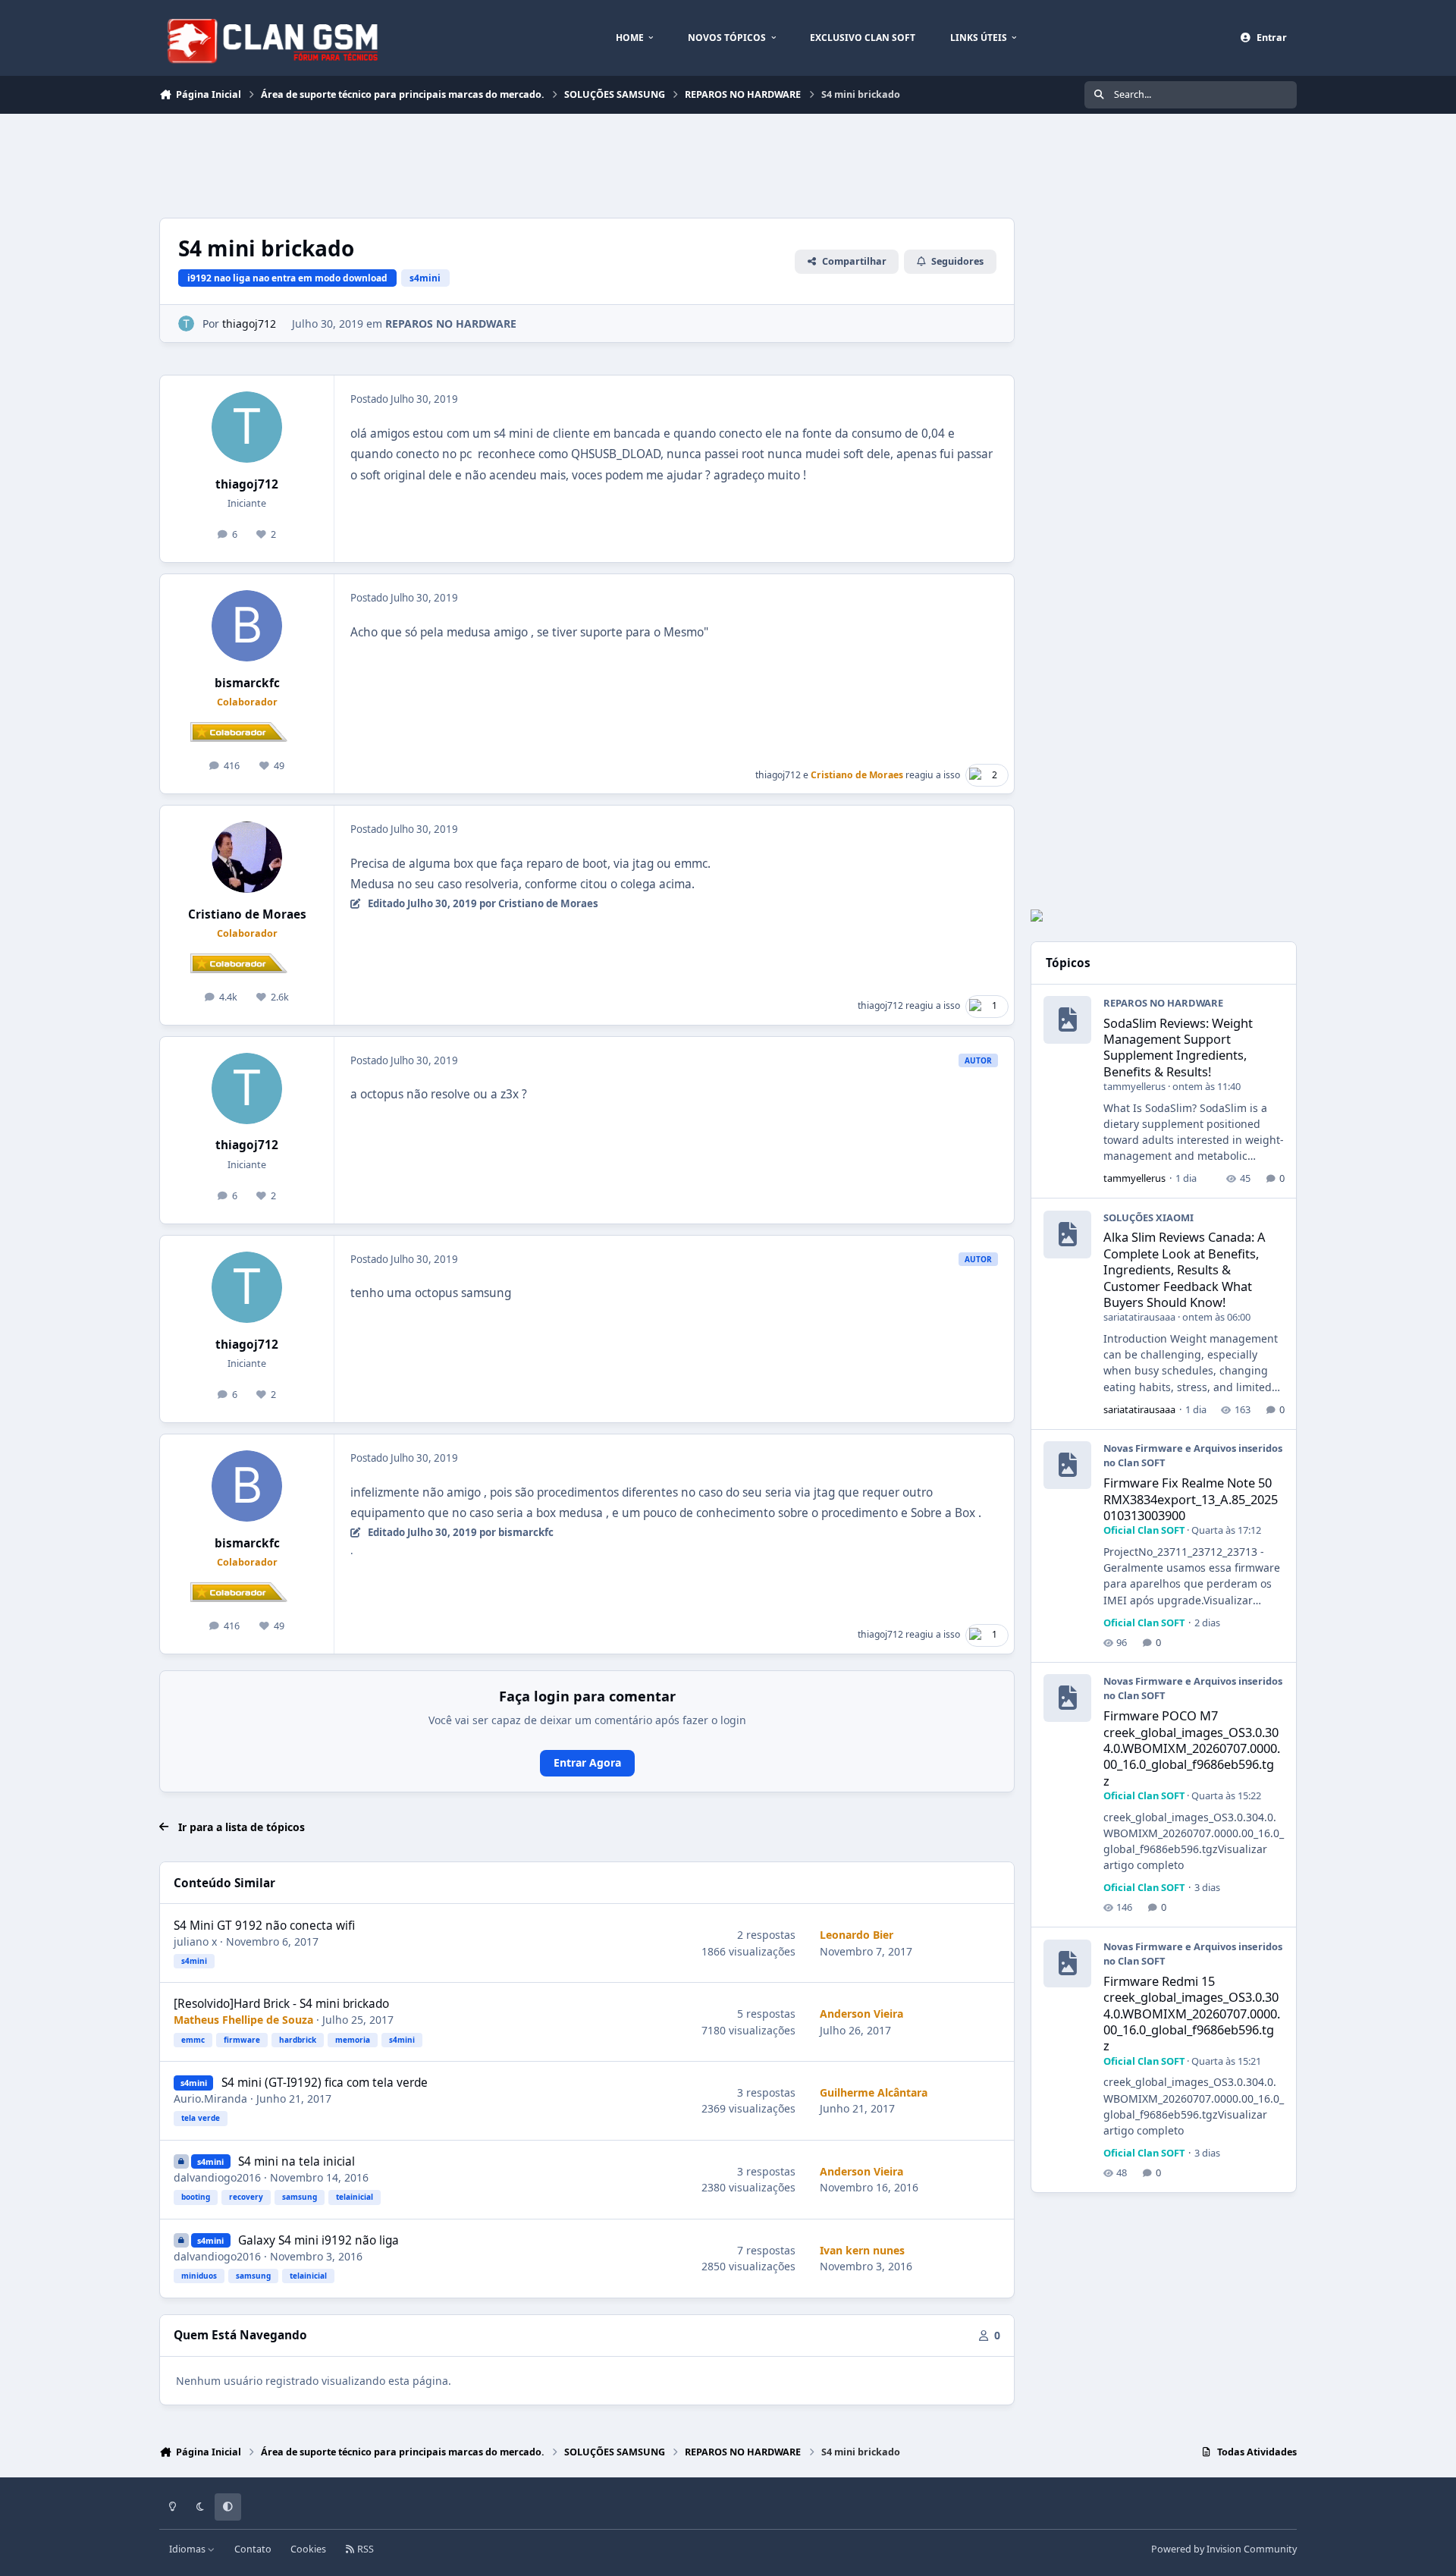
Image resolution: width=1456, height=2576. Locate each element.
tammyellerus (1134, 1086)
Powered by (1224, 2549)
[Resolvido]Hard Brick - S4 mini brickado (281, 2004)
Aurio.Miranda (210, 2098)
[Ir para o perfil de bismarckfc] (247, 626)
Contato (253, 2549)
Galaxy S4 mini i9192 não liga (318, 2240)
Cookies (308, 2549)
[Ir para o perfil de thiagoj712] (186, 324)
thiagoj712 (249, 324)
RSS (364, 2549)
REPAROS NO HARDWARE (451, 324)
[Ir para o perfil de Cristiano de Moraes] (247, 857)
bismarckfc (247, 683)
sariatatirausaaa (1139, 1317)
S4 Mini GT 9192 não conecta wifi (264, 1926)
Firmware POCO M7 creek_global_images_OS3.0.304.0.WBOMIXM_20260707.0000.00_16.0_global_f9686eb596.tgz (1192, 1748)
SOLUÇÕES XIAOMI (1148, 1217)
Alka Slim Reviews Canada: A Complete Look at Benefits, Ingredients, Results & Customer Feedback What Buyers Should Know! (1185, 1269)
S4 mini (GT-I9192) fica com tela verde (325, 2083)
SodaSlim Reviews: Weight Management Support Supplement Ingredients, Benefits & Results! (1178, 1047)
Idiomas (188, 2549)
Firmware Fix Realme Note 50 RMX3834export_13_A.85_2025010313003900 (1191, 1499)
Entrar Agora (587, 1762)
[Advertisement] (435, 164)
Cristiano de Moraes (247, 914)
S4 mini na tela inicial (297, 2161)
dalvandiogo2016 (217, 2177)
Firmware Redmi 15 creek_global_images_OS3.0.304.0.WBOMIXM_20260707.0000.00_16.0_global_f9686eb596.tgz (1192, 2013)
